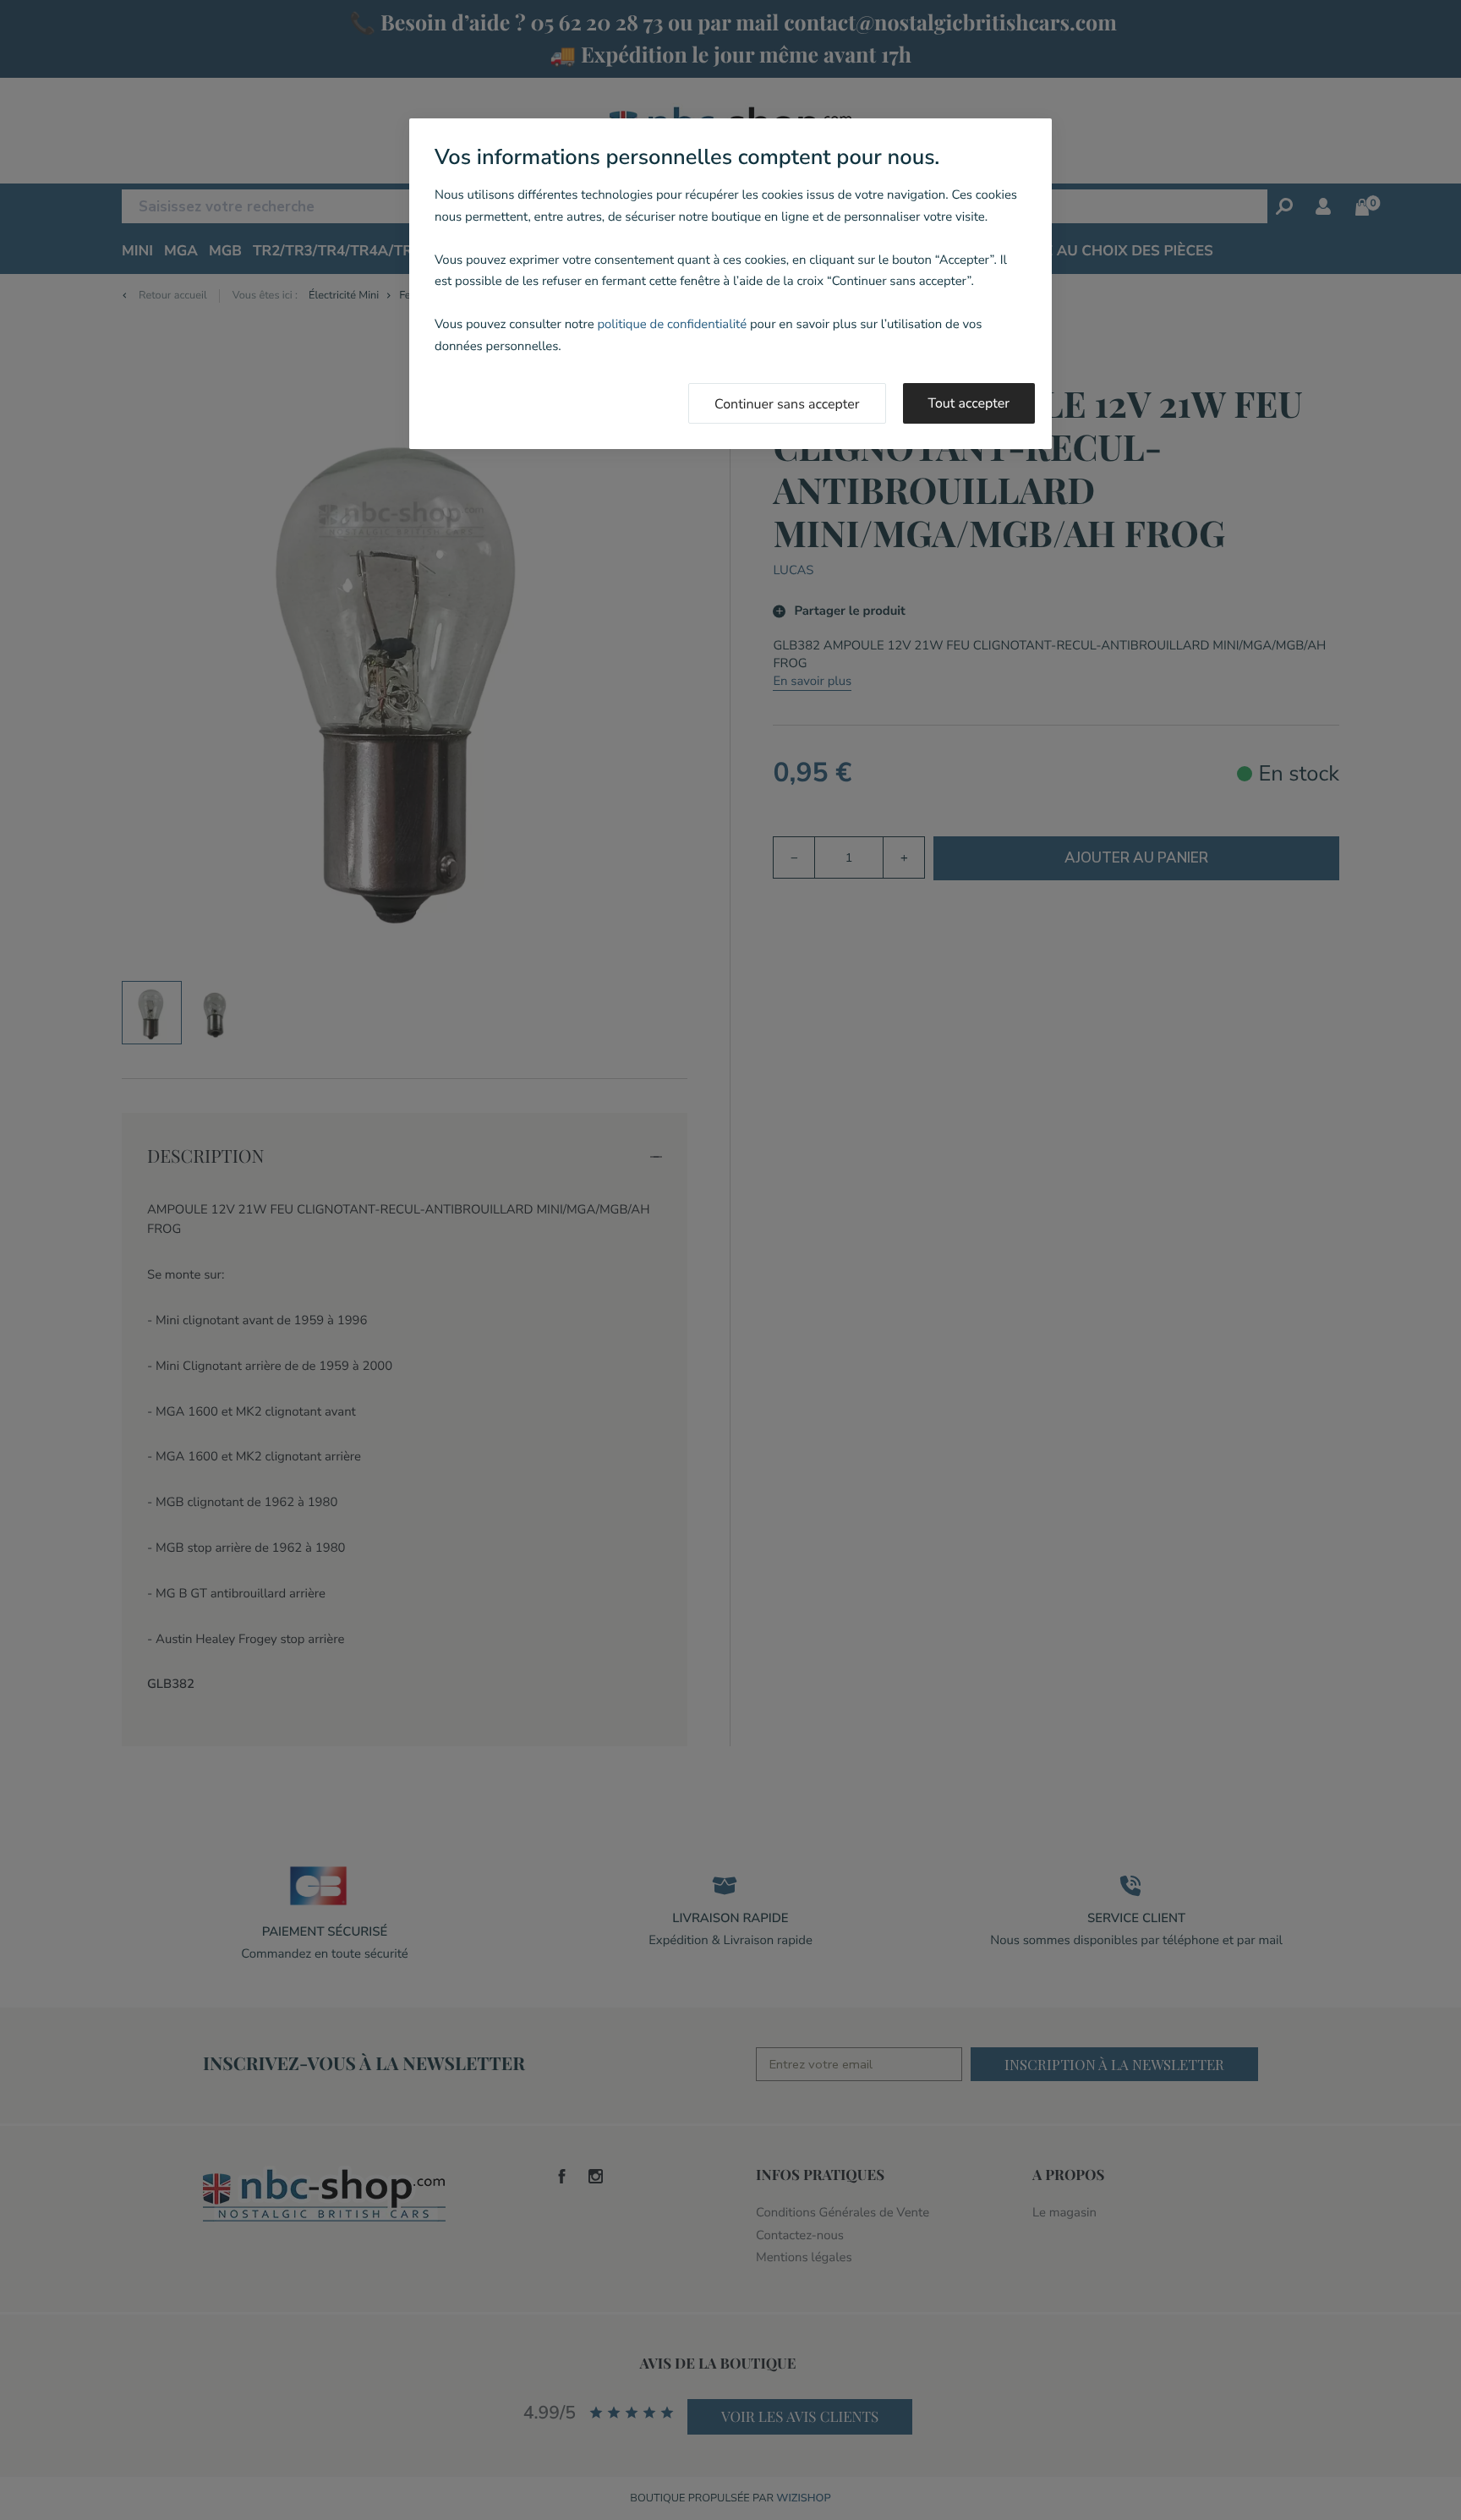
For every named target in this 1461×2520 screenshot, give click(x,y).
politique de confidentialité (672, 325)
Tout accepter (969, 403)
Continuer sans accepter (787, 404)
